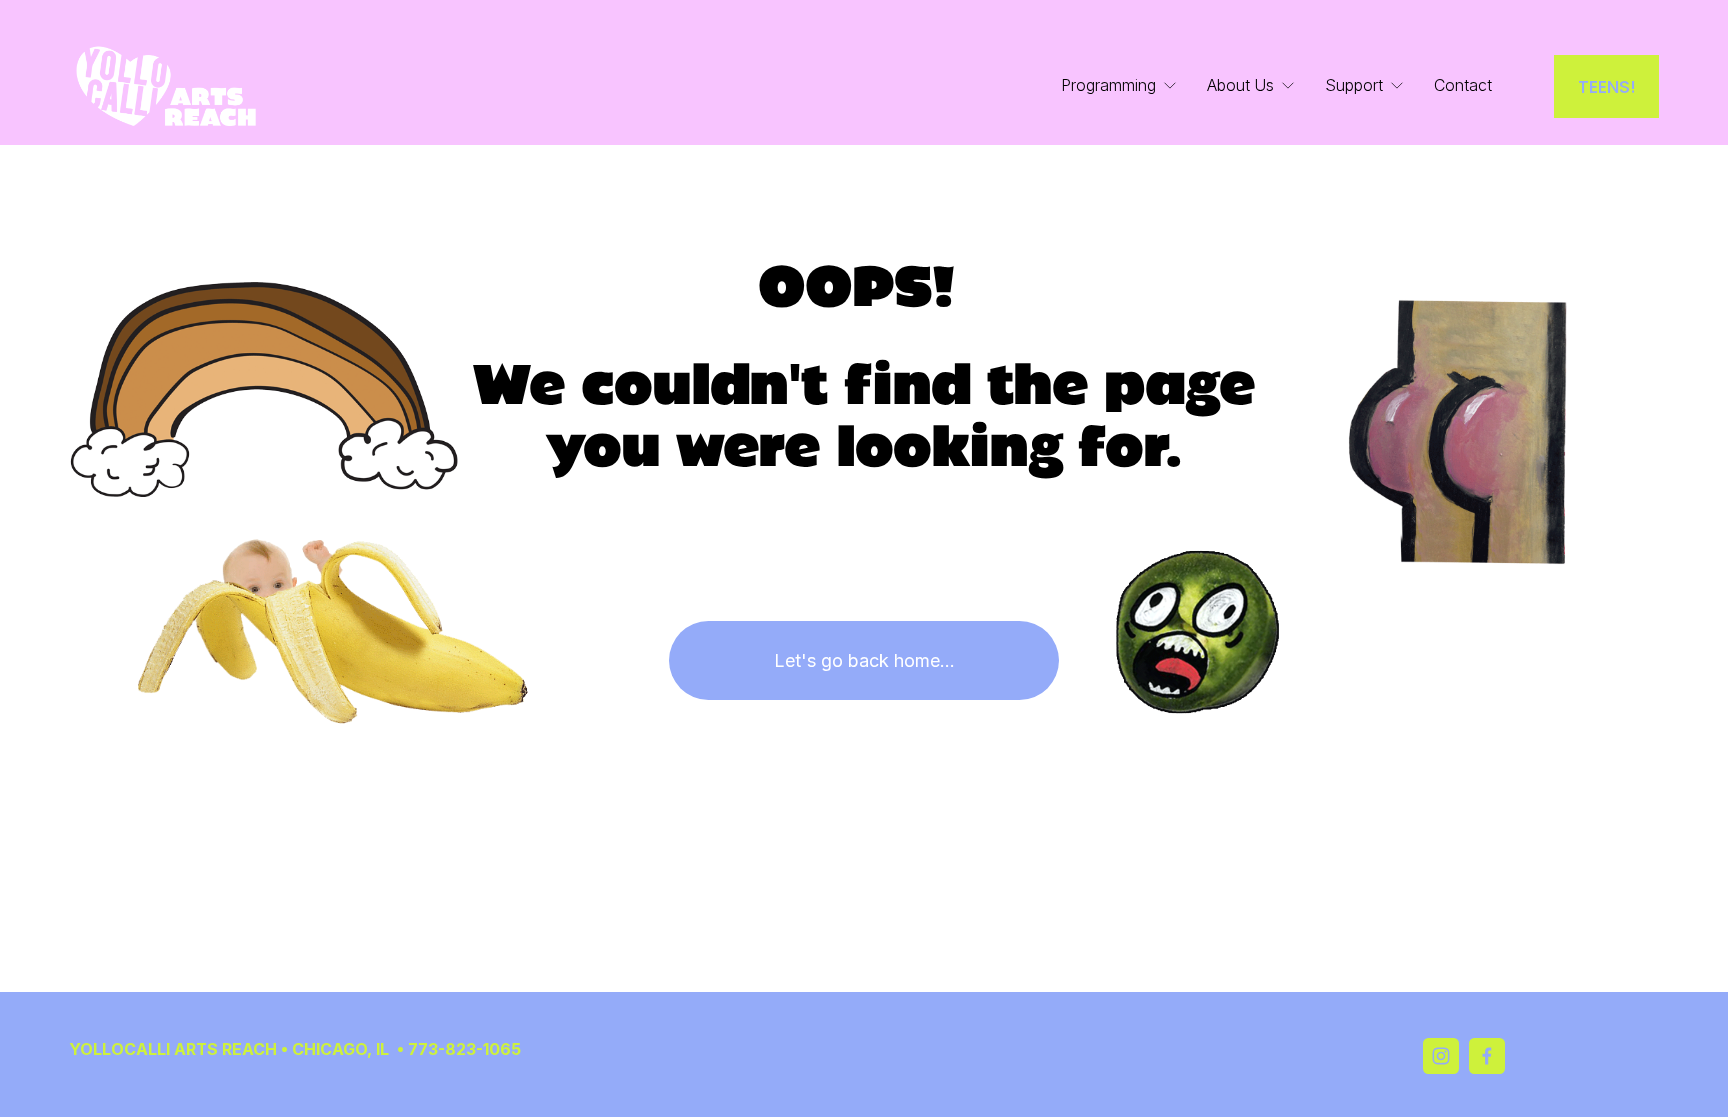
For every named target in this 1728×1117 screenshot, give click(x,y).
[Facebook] (1487, 1056)
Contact (1463, 85)
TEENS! (1607, 86)
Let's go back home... (864, 660)
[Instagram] (1441, 1056)
